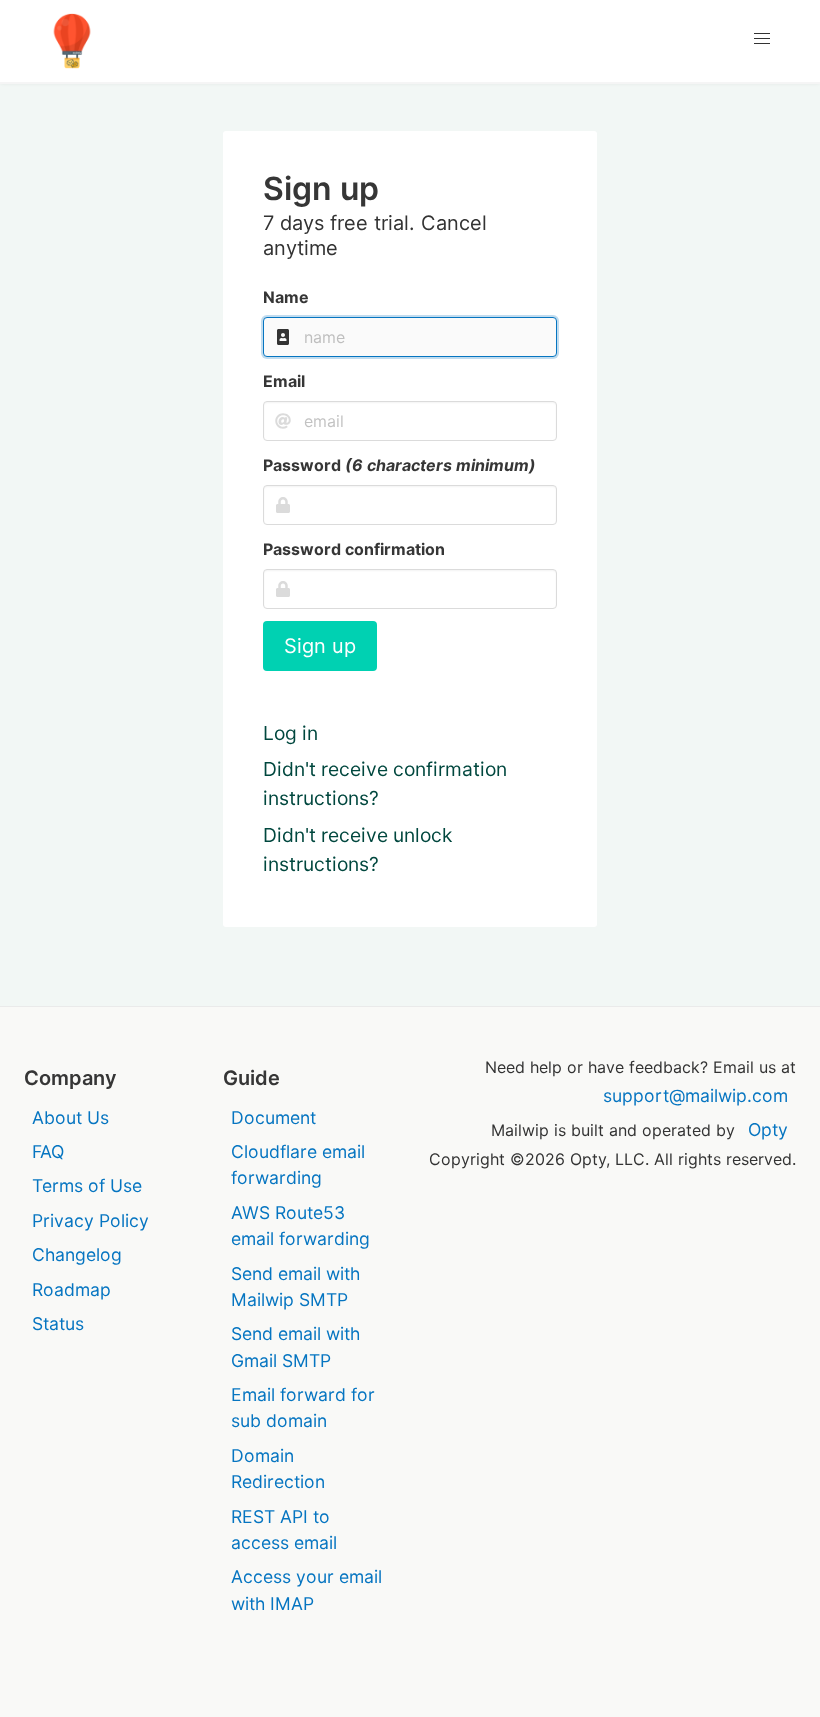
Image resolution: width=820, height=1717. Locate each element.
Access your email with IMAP (306, 1589)
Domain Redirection (278, 1468)
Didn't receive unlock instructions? (357, 849)
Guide (251, 1078)
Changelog (77, 1254)
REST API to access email (284, 1529)
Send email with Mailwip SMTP (295, 1286)
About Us (70, 1117)
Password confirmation (354, 549)
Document (273, 1117)
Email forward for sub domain (303, 1407)
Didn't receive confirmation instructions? (385, 783)
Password (399, 465)
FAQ (48, 1151)
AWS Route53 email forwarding (300, 1225)
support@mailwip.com (695, 1095)
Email (284, 381)
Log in (290, 733)
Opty (768, 1129)
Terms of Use (87, 1185)
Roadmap (71, 1289)
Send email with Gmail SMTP (295, 1346)
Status (58, 1323)
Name (286, 297)
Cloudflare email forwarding (298, 1164)
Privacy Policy (90, 1220)
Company (70, 1078)
